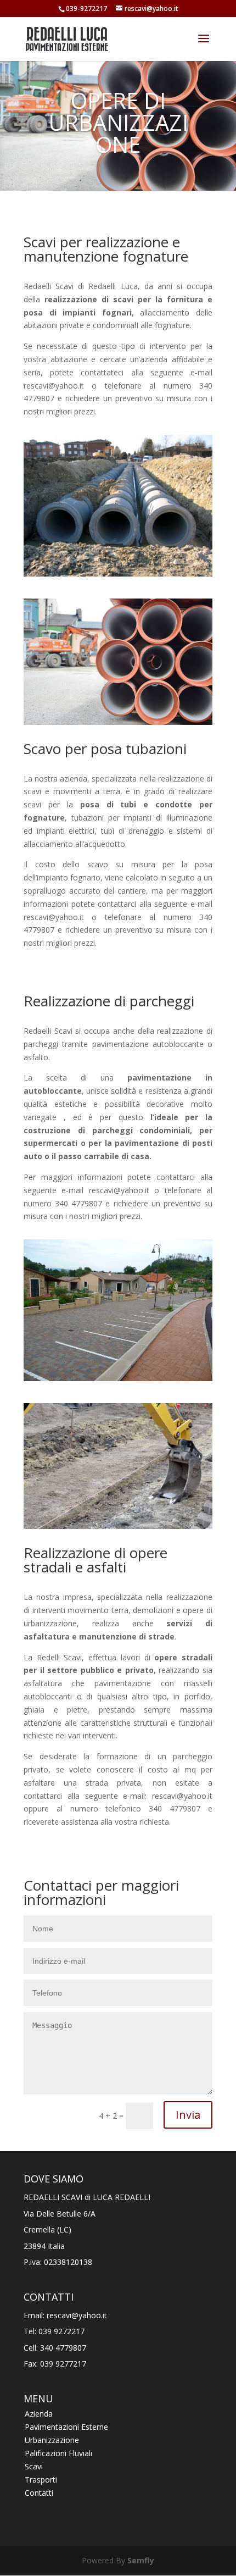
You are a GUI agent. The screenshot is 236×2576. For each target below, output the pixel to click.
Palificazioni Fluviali (58, 2453)
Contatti (39, 2493)
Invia (188, 2115)
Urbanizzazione (52, 2440)
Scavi (34, 2466)
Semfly (141, 2560)
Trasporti (41, 2480)
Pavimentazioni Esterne (66, 2427)
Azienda (39, 2414)
